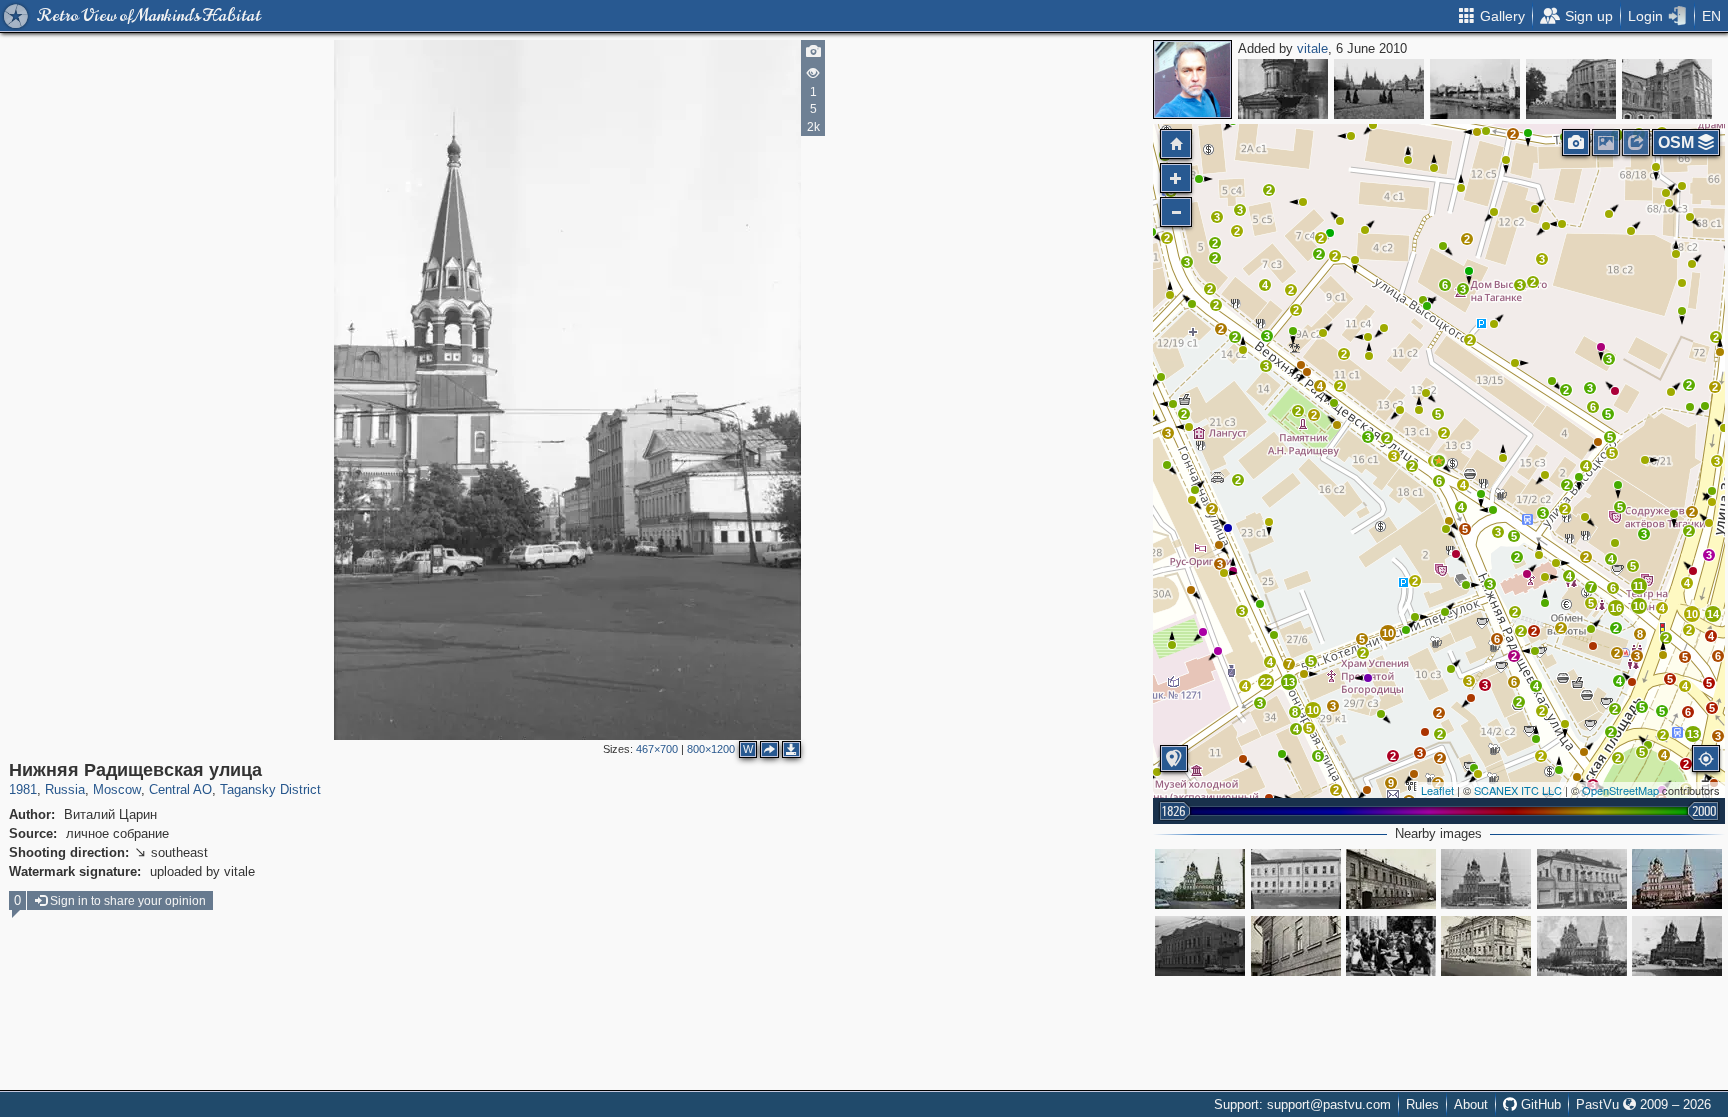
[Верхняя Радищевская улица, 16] (1391, 879)
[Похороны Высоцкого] (1582, 946)
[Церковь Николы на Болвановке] (1677, 946)
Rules (1422, 1104)
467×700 (657, 749)
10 (1639, 606)
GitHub (1539, 1104)
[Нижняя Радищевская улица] (1439, 461)
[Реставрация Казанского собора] (1283, 89)
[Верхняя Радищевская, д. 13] (1200, 946)
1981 (23, 789)
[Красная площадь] (1379, 89)
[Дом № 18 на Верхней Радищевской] (1296, 879)
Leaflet (1437, 790)
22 (1266, 682)
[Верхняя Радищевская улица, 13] (1296, 946)
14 (1713, 614)
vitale (1312, 48)
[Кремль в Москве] (1475, 89)
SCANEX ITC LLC (1518, 790)
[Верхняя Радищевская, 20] (1486, 879)
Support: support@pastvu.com (1302, 1104)
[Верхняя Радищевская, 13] (1486, 946)
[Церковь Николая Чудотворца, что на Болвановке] (1200, 879)
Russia (65, 789)
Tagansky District (270, 789)
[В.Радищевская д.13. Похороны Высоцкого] (1391, 946)
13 (1693, 734)
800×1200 (711, 749)
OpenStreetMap (1620, 790)
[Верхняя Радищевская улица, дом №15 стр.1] (1582, 879)
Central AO (180, 789)
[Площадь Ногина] (1571, 89)
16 (1616, 608)
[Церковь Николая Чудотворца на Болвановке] (1677, 879)
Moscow (117, 789)
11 (1638, 586)
